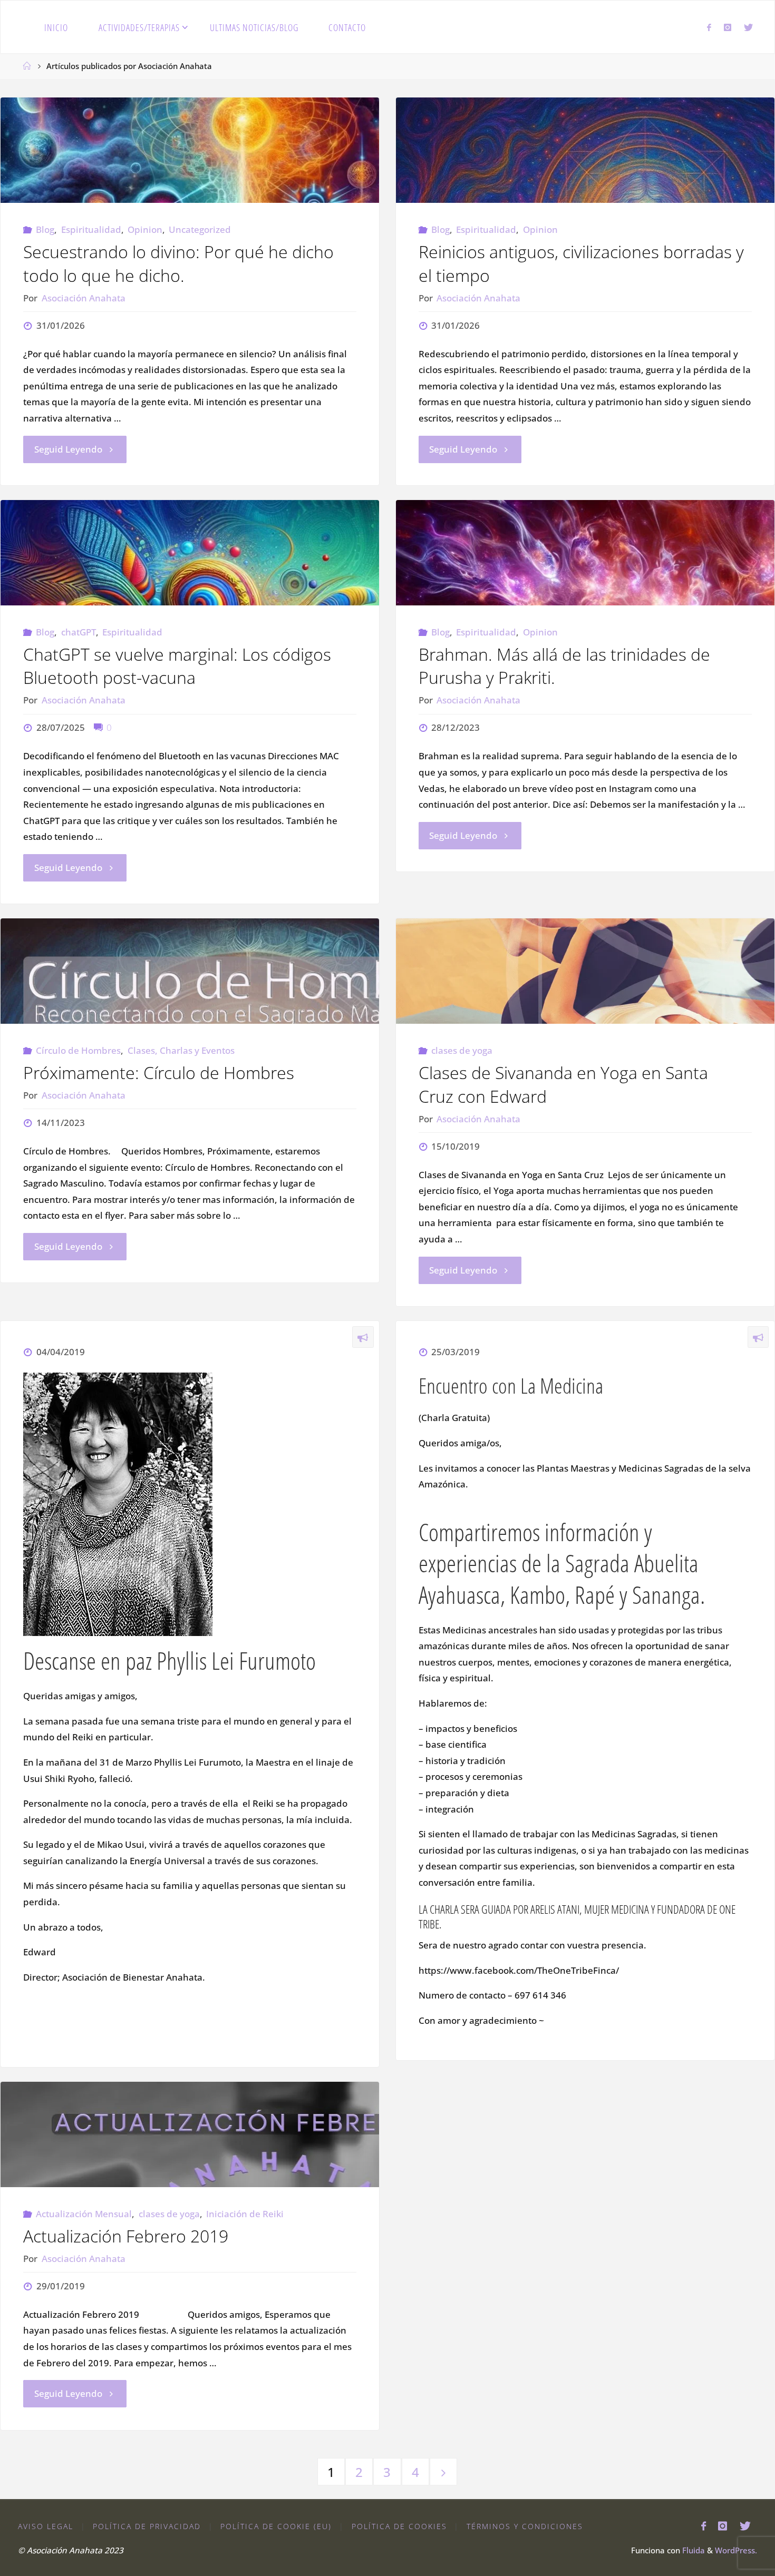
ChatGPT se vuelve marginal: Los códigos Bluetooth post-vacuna (177, 666)
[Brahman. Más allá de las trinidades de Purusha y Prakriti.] (585, 553)
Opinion (145, 229)
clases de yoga (462, 1050)
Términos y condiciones (525, 2526)
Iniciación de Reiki (245, 2214)
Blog (45, 229)
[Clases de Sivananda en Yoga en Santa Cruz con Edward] (585, 971)
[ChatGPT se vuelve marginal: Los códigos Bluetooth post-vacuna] (190, 553)
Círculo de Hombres (78, 1050)
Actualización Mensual (84, 2214)
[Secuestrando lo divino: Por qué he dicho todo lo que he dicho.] (190, 150)
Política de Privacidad (147, 2526)
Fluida (692, 2550)
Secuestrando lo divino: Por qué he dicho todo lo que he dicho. (178, 263)
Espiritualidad (91, 229)
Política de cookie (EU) (276, 2526)
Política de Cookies (399, 2526)
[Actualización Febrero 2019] (190, 2134)
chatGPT (78, 632)
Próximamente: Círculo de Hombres (159, 1072)
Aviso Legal (46, 2526)
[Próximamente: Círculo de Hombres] (190, 971)
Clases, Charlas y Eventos (181, 1050)
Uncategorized (200, 229)
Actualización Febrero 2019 (126, 2236)
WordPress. (736, 2550)
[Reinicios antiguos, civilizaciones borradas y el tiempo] (585, 150)
